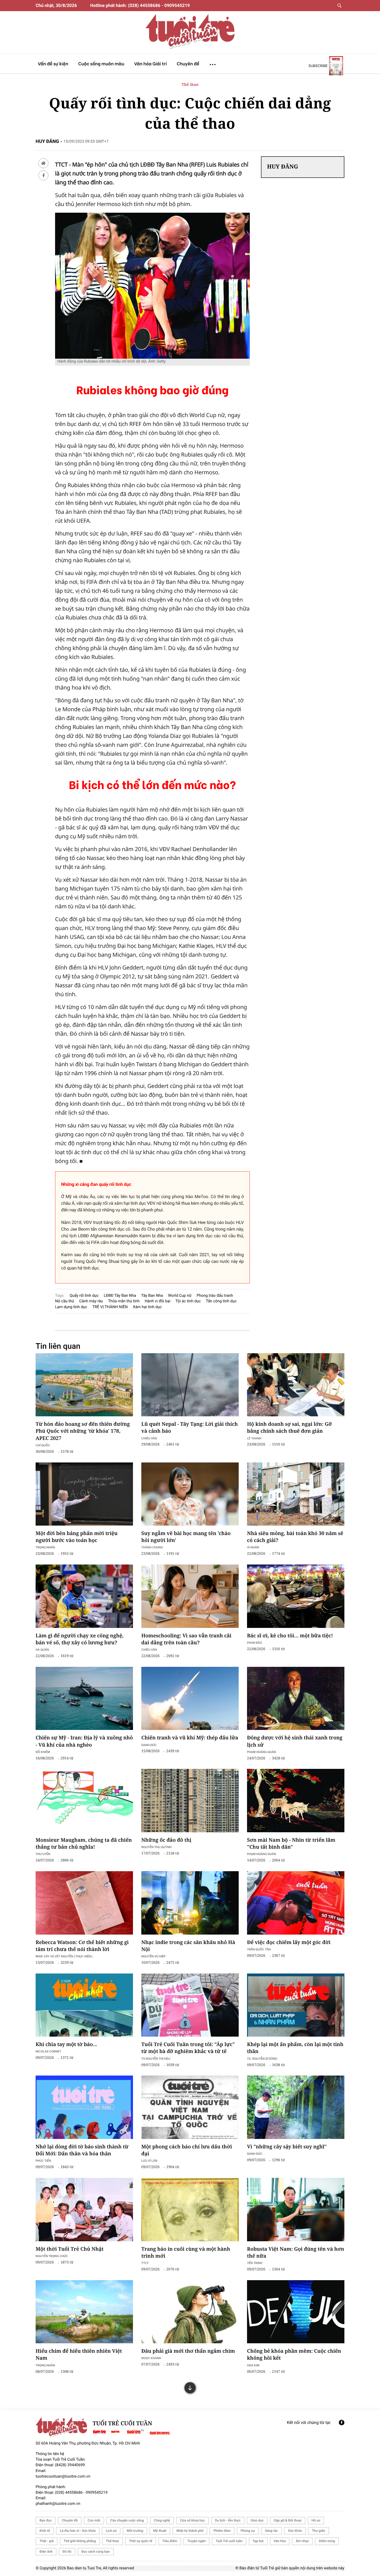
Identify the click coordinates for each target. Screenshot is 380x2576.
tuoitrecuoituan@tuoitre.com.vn (63, 2476)
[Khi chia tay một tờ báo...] (84, 2005)
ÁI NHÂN (253, 1547)
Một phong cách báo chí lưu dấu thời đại (187, 2150)
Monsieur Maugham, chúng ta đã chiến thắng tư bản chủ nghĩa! (84, 1844)
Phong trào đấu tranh (215, 1296)
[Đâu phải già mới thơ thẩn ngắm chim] (190, 2312)
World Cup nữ (180, 1296)
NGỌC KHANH (151, 2358)
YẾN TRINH (255, 2263)
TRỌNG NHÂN (45, 2365)
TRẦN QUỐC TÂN (259, 1949)
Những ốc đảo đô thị (166, 1840)
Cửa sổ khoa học (193, 2520)
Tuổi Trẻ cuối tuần (229, 2541)
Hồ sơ (316, 2520)
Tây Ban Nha (152, 1296)
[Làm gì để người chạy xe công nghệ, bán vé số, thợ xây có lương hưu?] (84, 1596)
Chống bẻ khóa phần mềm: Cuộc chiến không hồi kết (294, 2355)
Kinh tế (45, 2531)
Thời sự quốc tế (141, 2541)
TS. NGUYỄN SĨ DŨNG (262, 2058)
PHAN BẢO (255, 1642)
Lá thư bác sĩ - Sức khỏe (78, 2531)
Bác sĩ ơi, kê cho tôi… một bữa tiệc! (290, 1636)
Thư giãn (318, 2531)
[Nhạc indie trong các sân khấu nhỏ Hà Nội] (190, 1903)
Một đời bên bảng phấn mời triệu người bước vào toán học (77, 1537)
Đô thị (67, 2552)
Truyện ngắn (196, 2541)
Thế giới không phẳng (80, 2541)
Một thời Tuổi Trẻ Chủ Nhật (70, 2249)
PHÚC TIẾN (43, 2160)
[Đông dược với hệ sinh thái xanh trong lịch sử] (296, 1699)
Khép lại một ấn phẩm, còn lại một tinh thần (295, 2048)
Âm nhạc (302, 2541)
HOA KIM (253, 2365)
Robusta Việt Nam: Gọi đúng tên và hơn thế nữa (296, 2253)
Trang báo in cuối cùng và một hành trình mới (186, 2253)
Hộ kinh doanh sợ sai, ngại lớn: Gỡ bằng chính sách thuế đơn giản (289, 1428)
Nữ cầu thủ (65, 1301)
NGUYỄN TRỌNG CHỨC (52, 2256)
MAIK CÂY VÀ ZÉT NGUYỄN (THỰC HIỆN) (64, 1956)
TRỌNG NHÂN (45, 1547)
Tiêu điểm (170, 2541)
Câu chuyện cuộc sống (127, 2520)
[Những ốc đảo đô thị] (190, 1801)
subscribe (318, 66)
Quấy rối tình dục (84, 1296)
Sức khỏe (295, 2531)
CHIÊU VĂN (149, 1438)
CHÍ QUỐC (43, 1445)
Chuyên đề (70, 2520)
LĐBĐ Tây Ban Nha (120, 1296)
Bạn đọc (46, 2520)
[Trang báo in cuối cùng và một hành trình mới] (190, 2210)
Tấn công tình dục (221, 1301)
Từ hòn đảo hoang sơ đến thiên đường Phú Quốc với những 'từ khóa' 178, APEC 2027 (83, 1431)
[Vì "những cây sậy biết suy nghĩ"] (296, 2107)
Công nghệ (162, 2520)
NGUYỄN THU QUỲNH (156, 1847)
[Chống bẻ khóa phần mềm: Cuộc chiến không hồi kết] (296, 2312)
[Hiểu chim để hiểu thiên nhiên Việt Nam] (84, 2312)
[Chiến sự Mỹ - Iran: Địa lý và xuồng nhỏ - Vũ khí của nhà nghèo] (84, 1699)
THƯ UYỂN (43, 1854)
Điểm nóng (327, 2541)
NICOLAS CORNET (48, 2051)
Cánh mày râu (91, 1301)
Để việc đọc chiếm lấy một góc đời (289, 1942)
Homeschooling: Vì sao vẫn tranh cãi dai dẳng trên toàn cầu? (186, 1639)
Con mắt (94, 2520)
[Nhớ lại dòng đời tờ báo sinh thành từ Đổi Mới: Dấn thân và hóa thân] (84, 2107)
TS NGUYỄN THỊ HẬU (156, 2058)
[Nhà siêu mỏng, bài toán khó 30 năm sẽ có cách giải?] (296, 1494)
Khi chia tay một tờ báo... (66, 2044)
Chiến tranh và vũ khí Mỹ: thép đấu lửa (190, 1738)
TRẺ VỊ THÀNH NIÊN (110, 1307)
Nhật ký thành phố (190, 2531)
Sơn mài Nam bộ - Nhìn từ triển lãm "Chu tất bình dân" (291, 1844)
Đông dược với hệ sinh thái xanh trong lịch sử (295, 1741)
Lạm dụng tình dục (71, 1307)
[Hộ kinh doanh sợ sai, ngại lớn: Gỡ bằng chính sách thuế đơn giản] (296, 1385)
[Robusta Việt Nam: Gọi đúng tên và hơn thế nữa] (296, 2210)
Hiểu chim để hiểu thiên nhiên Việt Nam (79, 2355)
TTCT (145, 2263)
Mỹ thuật (160, 2531)
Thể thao (190, 85)
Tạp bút (258, 2541)
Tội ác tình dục (188, 1301)
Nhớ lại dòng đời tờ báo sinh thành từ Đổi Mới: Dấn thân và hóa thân (82, 2150)
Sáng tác (271, 2531)
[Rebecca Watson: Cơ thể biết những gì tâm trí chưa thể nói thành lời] (84, 1903)
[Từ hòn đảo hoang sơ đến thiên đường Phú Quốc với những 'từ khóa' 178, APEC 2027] (84, 1385)
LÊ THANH (254, 1438)
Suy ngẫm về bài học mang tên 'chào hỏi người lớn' (186, 1537)
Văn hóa (280, 2541)
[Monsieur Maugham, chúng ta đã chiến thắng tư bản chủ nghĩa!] (84, 1801)
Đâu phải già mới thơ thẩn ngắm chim (188, 2351)
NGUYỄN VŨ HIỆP (153, 1956)
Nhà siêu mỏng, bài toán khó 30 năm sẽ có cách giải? (295, 1537)
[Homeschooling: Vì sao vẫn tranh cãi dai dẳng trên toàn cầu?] (190, 1596)
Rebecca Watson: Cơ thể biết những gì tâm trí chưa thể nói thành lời (82, 1946)
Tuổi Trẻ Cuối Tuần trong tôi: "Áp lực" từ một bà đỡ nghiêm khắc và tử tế (188, 2048)
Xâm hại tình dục (147, 1307)
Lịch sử (111, 2531)
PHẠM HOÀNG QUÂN (261, 1752)
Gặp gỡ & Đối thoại (288, 2520)
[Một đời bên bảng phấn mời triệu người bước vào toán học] (84, 1494)
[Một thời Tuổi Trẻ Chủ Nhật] (84, 2210)
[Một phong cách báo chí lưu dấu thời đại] (190, 2107)
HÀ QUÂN (42, 1649)
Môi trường (135, 2531)
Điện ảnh (46, 2552)
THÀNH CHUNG (152, 1547)
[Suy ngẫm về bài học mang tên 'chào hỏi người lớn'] (190, 1494)
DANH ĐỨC (149, 1745)
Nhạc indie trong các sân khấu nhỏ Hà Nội (188, 1946)
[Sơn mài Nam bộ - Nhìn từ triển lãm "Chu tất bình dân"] (296, 1801)
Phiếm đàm (222, 2531)
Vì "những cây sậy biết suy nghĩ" (287, 2147)
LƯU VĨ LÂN (149, 2160)
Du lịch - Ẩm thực (228, 2520)
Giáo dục (257, 2520)
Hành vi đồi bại (157, 1301)
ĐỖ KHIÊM (43, 1752)
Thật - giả (47, 2541)
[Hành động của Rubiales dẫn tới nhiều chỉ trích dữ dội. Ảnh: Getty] (152, 215)
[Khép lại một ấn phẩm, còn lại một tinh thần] (296, 2005)
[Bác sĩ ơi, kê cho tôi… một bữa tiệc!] (296, 1596)
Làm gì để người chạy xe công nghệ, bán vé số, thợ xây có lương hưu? (80, 1639)
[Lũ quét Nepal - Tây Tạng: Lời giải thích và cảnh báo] (190, 1385)
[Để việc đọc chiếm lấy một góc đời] (296, 1903)
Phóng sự (248, 2531)
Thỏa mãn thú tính (124, 1301)
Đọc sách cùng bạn (96, 2552)
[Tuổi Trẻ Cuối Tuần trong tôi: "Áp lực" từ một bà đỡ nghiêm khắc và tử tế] (190, 2005)
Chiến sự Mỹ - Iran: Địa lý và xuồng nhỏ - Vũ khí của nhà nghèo (84, 1741)
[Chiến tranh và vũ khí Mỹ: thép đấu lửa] (190, 1699)
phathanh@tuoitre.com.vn (58, 2504)
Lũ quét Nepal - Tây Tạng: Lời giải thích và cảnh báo (190, 1428)
